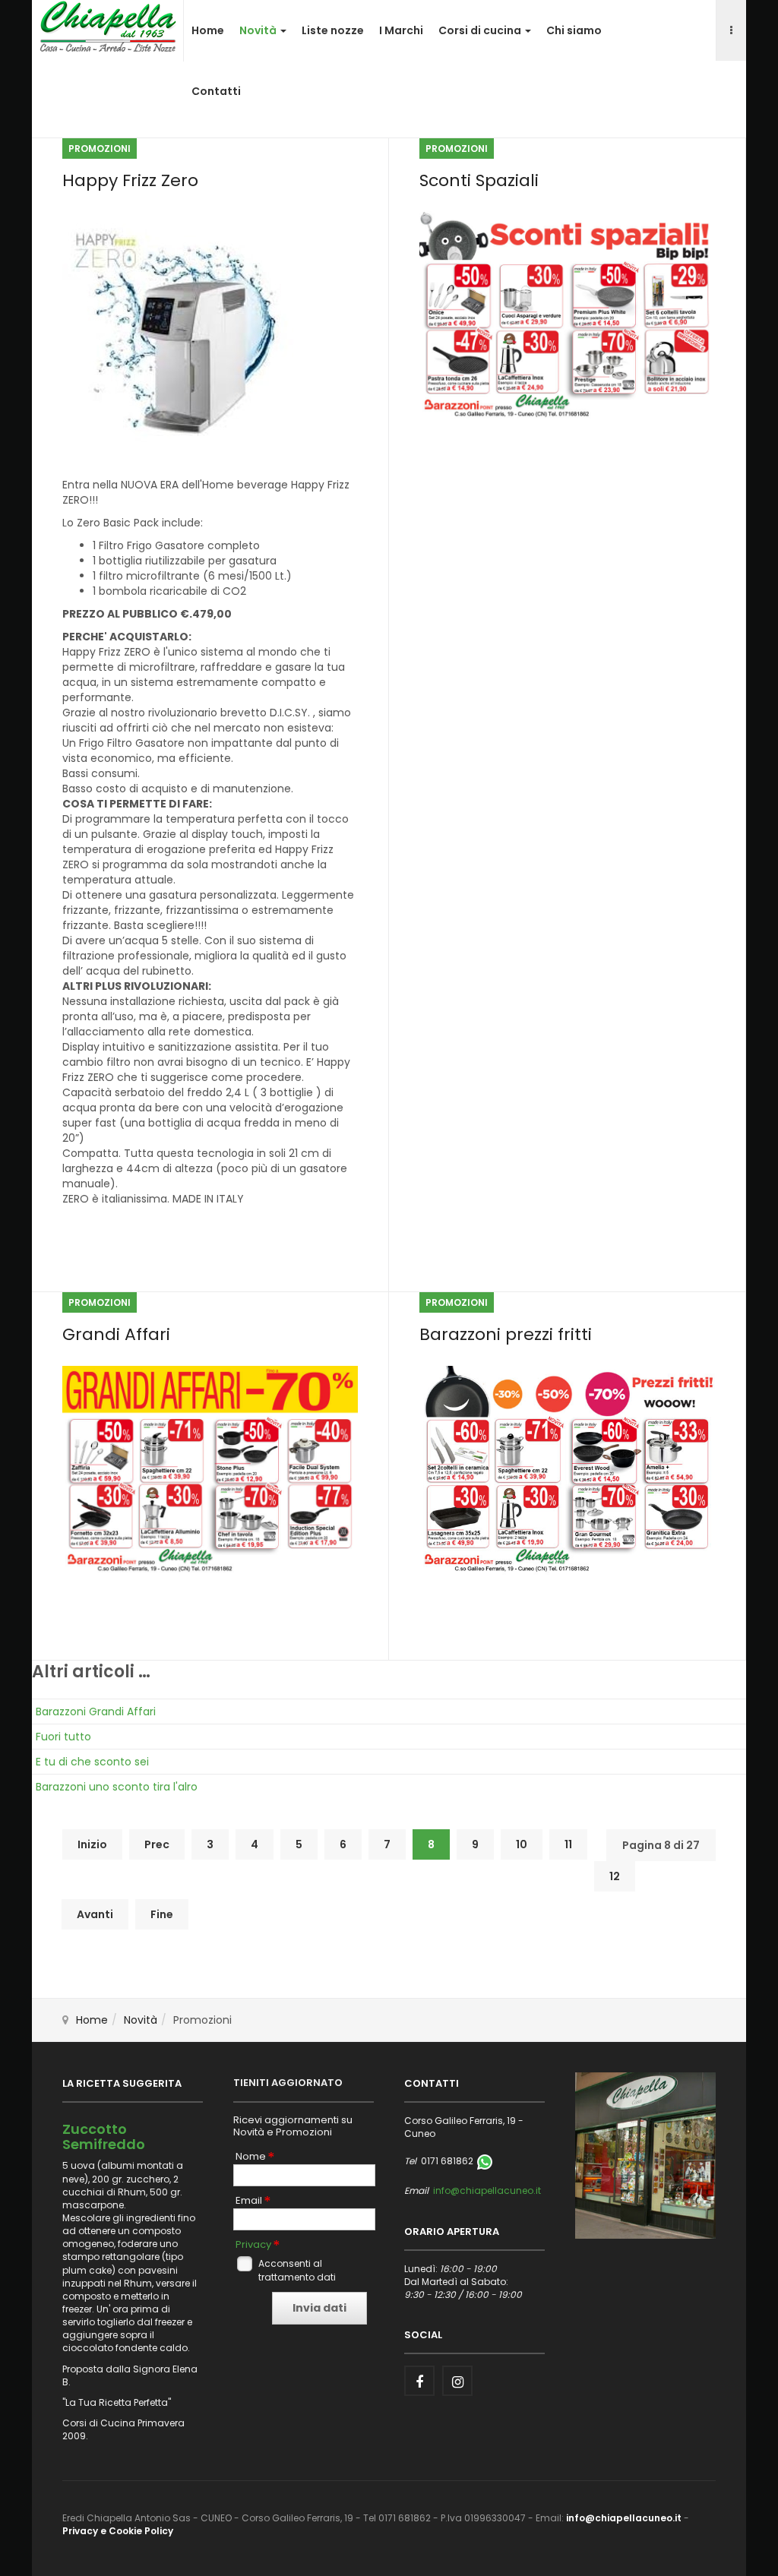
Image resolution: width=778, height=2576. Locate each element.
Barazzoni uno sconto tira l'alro (117, 1787)
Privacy (253, 2245)
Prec (157, 1844)
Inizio (92, 1844)
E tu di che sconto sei (92, 1762)
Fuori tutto (63, 1737)
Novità (259, 30)
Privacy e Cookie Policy (118, 2531)
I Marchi (401, 30)
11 (568, 1844)
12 (615, 1876)
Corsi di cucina (481, 30)
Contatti (216, 91)
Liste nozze (333, 30)
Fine (162, 1914)
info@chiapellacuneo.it (487, 2190)
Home (208, 30)
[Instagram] (457, 2381)
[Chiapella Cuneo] (108, 26)
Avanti (95, 1914)
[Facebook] (419, 2381)
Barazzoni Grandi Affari (96, 1712)
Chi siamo (574, 30)
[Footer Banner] (645, 2155)
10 (522, 1844)
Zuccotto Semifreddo (104, 2137)
